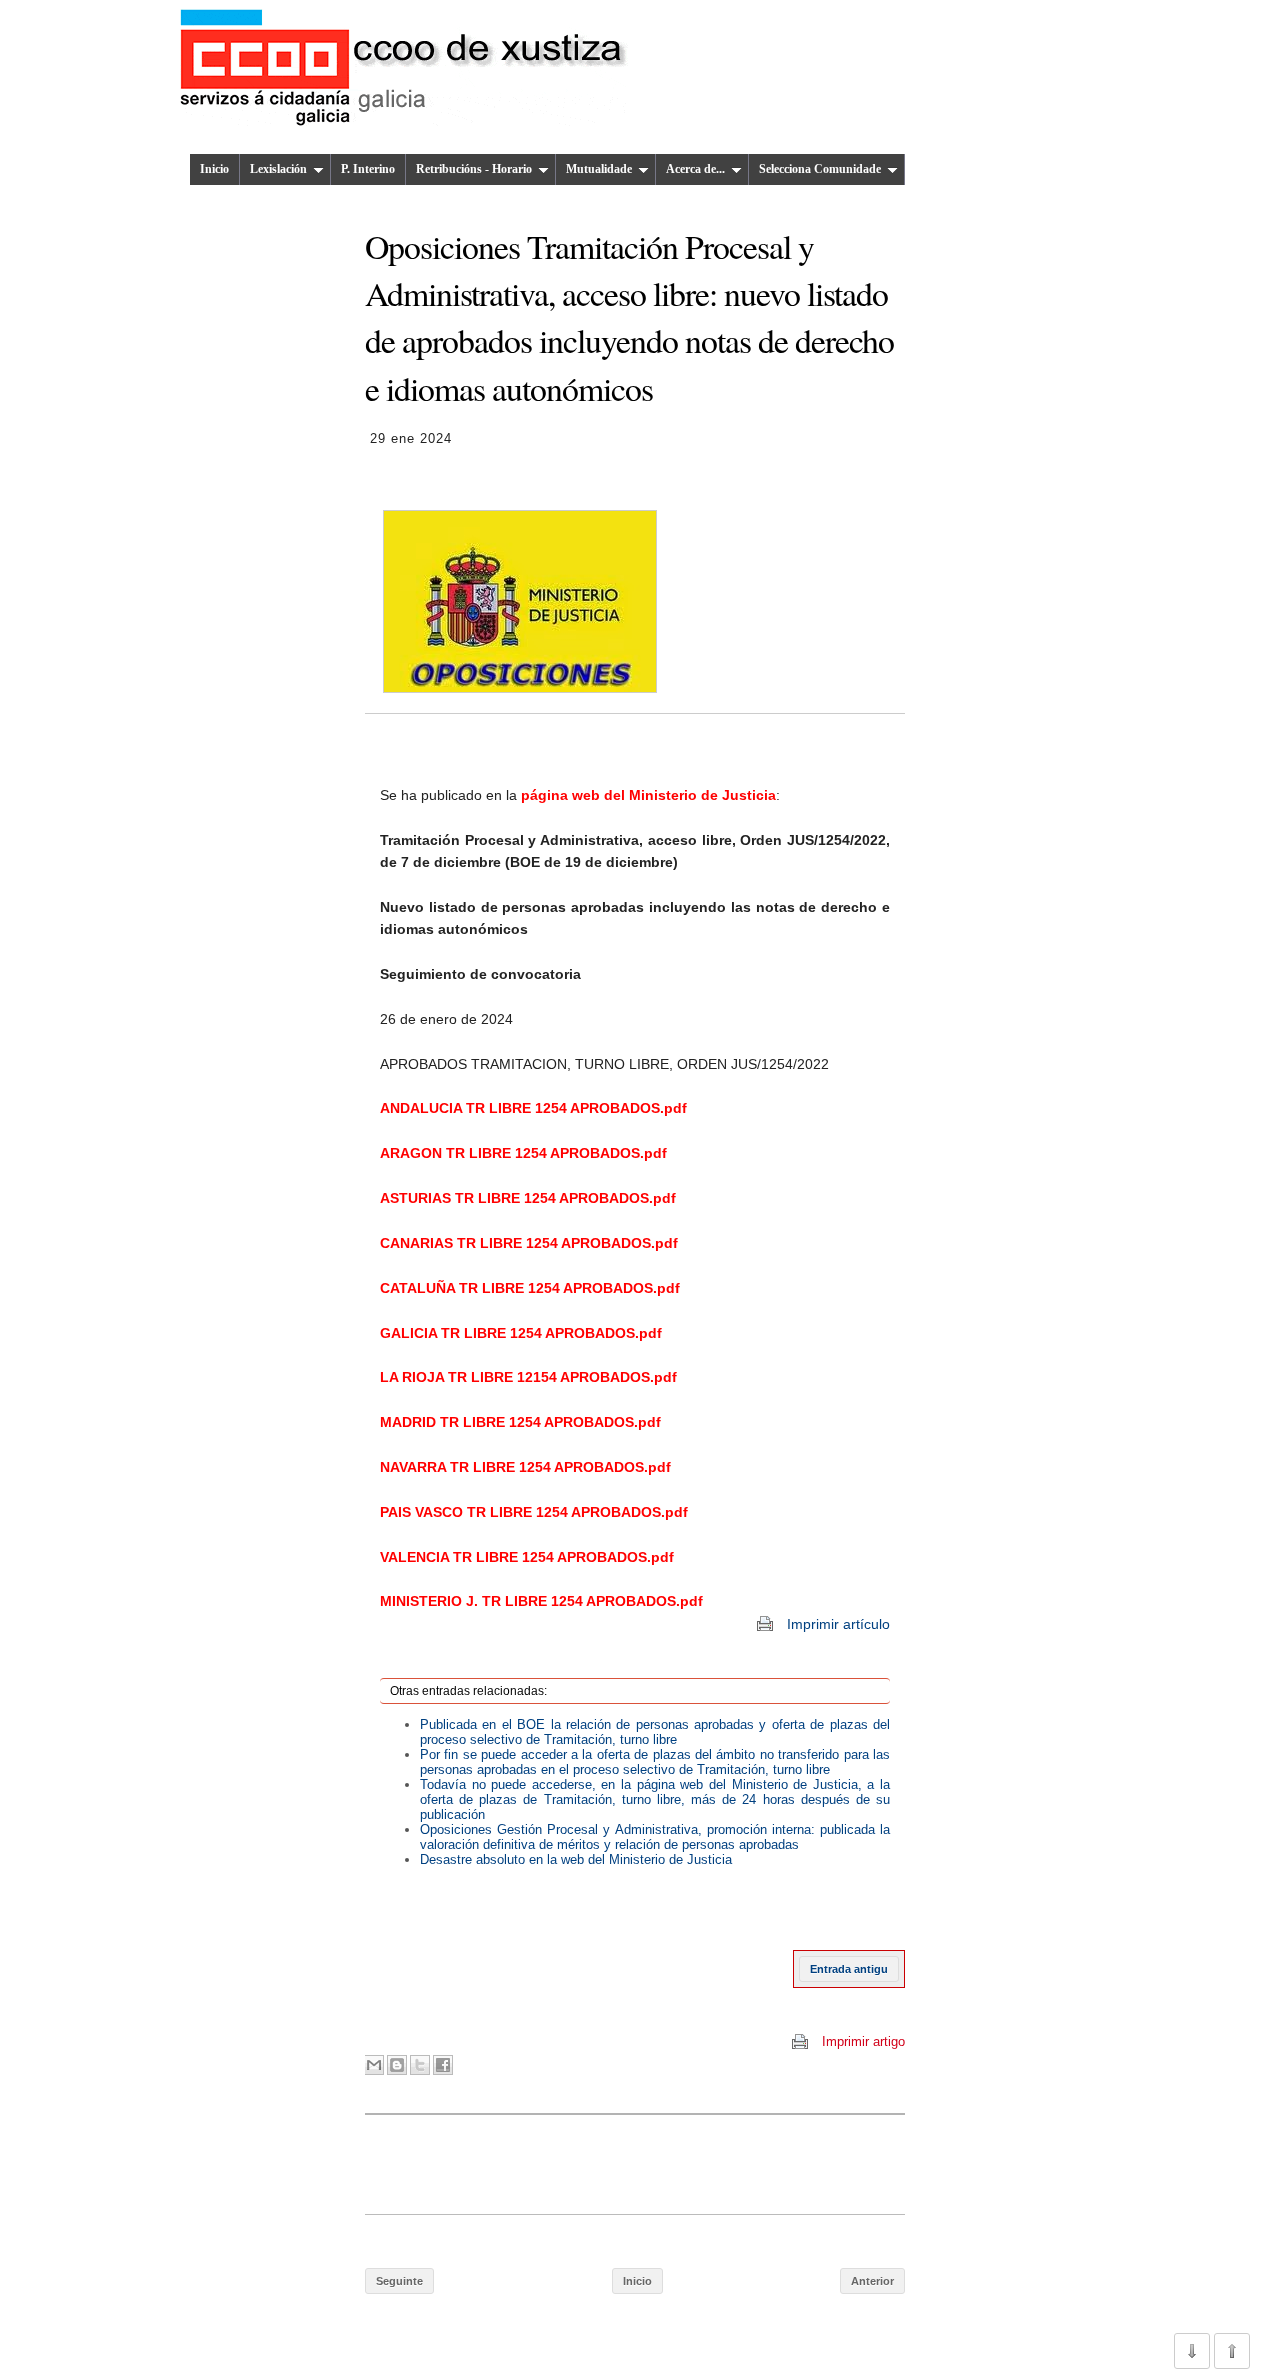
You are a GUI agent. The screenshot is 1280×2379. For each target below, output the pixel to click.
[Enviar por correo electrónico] (389, 1905)
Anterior (872, 2281)
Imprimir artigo (863, 2041)
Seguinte (399, 2281)
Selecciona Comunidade (820, 169)
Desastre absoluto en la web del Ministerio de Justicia (576, 1859)
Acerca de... (695, 169)
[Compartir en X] (420, 2065)
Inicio (214, 169)
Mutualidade (599, 169)
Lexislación (278, 169)
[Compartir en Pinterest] (465, 1905)
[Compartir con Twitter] (427, 1905)
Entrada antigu (849, 1969)
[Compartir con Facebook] (446, 1905)
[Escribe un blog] (408, 1905)
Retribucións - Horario (474, 169)
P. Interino (368, 169)
